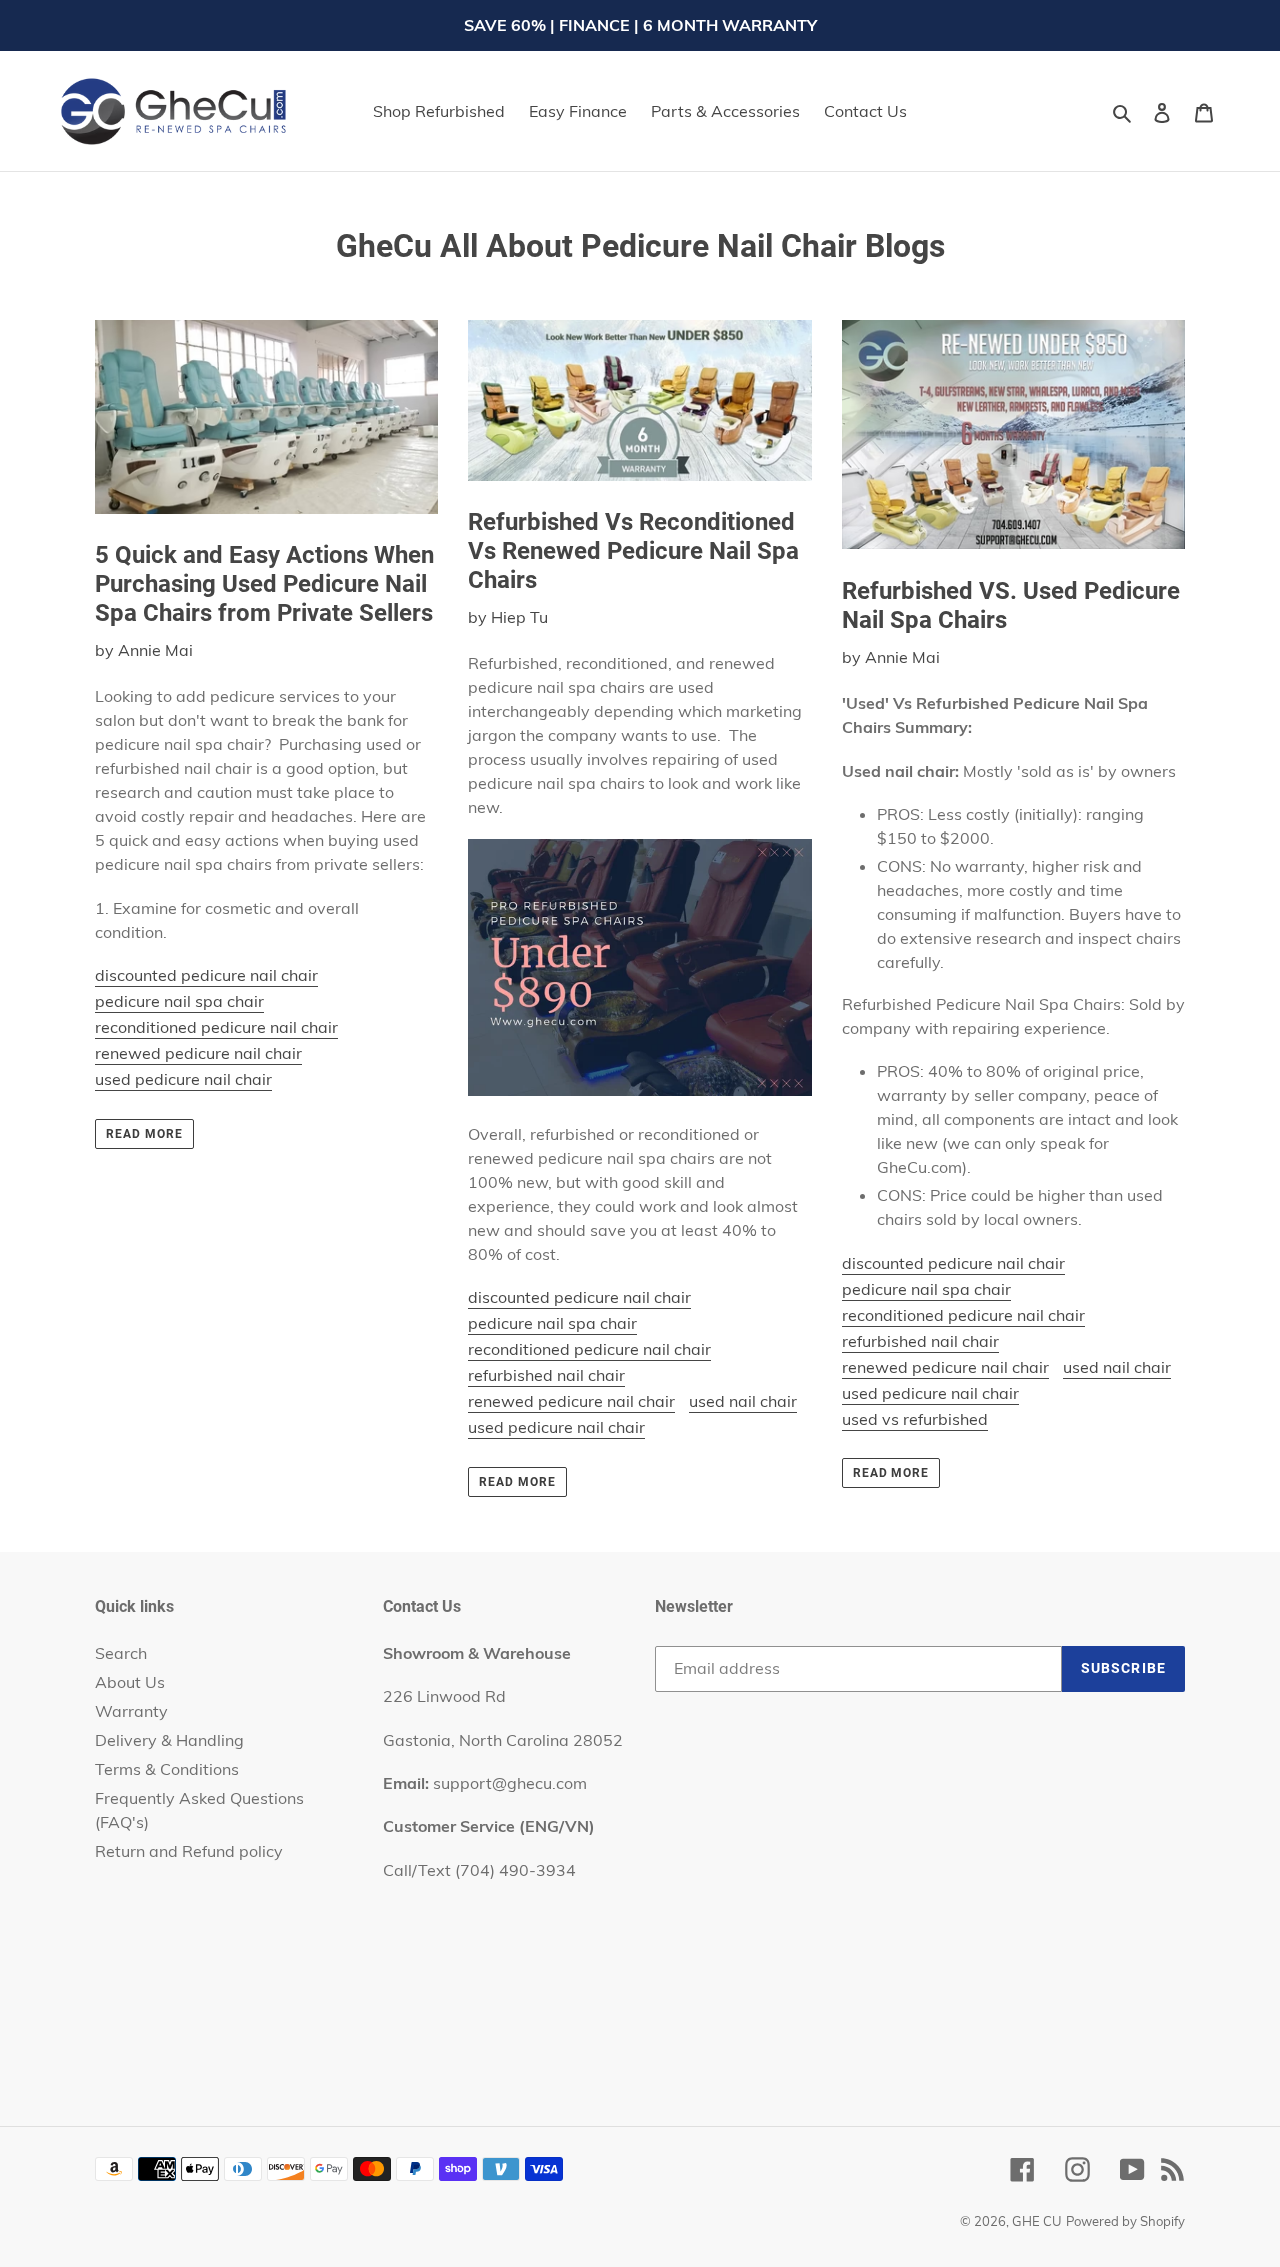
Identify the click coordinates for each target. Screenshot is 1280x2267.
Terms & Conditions (167, 1769)
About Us (130, 1682)
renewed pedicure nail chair (198, 1053)
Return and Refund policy (189, 1851)
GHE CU (1037, 2221)
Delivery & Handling (169, 1740)
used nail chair (743, 1401)
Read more (144, 1134)
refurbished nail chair (546, 1375)
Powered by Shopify (1125, 2221)
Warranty (131, 1711)
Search (121, 1653)
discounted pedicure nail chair (206, 975)
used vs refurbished (915, 1419)
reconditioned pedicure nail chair (216, 1027)
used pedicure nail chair (183, 1079)
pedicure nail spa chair (179, 1001)
